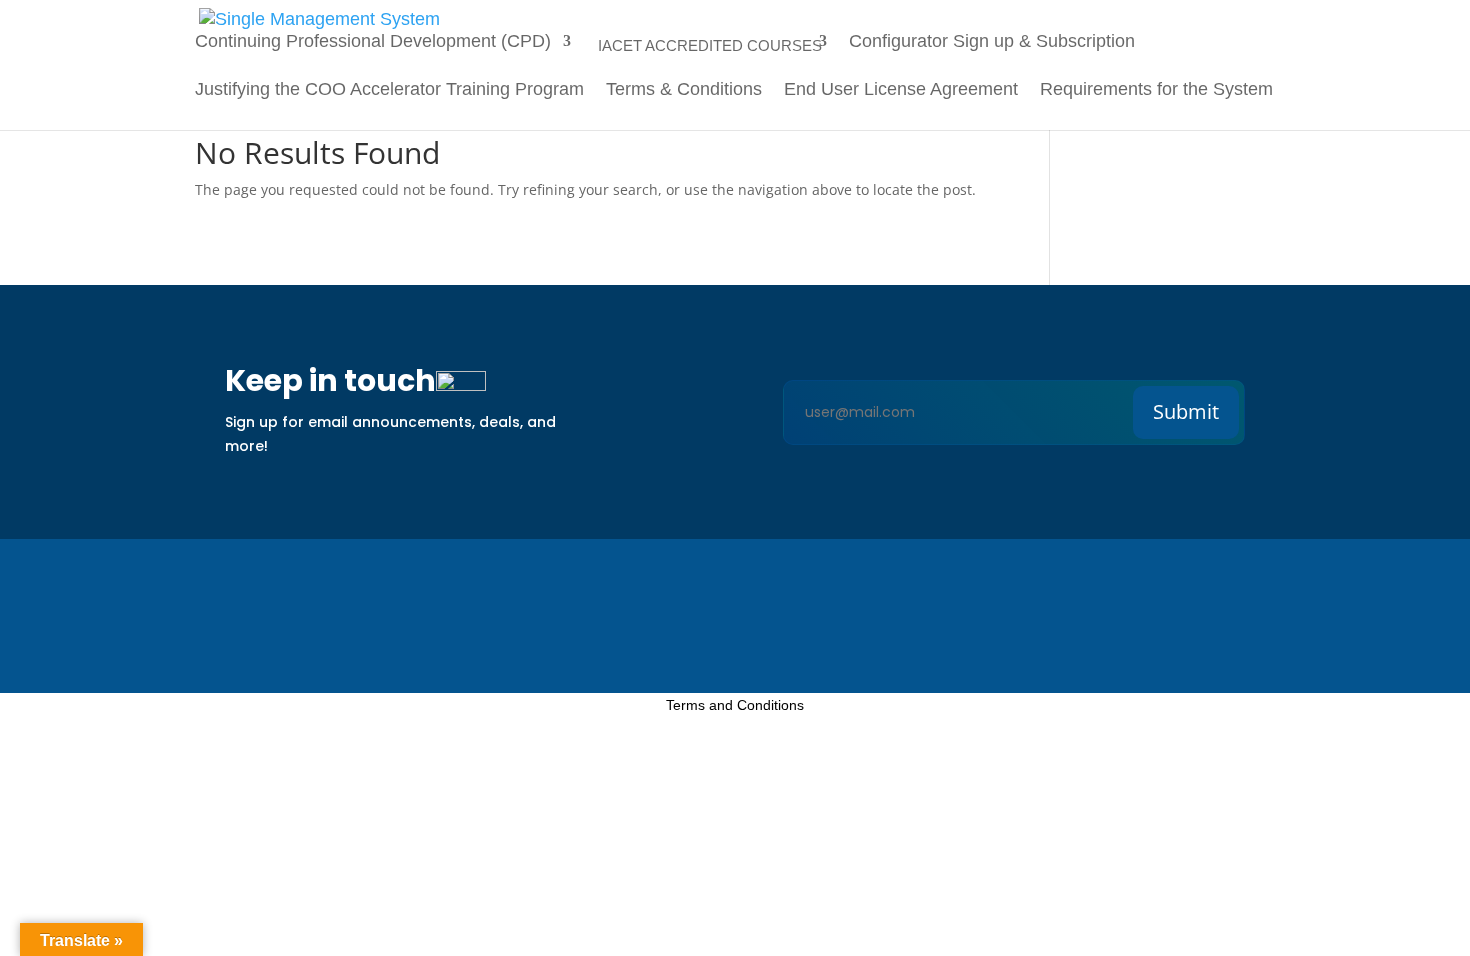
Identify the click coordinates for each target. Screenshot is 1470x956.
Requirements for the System (1156, 90)
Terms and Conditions (735, 705)
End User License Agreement (901, 90)
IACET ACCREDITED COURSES (710, 45)
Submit (1186, 411)
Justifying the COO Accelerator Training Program (389, 90)
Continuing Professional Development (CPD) (373, 42)
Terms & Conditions (684, 90)
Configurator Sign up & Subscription (994, 42)
